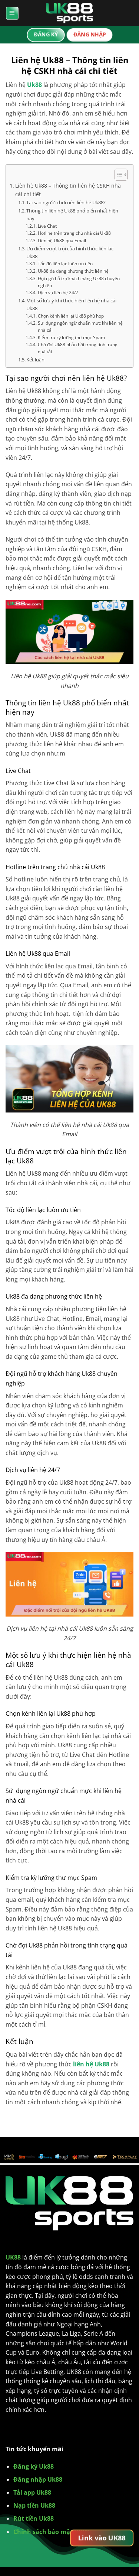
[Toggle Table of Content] (117, 175)
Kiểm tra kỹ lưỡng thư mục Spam (71, 337)
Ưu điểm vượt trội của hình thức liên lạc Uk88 (70, 252)
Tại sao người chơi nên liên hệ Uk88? (66, 202)
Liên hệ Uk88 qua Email (62, 241)
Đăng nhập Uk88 (38, 2479)
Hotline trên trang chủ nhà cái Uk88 (74, 233)
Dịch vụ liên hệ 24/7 (58, 293)
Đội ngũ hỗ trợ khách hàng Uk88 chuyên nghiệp (79, 282)
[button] (12, 13)
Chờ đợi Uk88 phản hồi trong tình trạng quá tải (78, 348)
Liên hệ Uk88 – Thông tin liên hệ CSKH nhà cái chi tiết (68, 190)
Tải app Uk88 (32, 2492)
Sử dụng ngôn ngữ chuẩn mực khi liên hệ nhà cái (80, 327)
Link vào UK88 (102, 2538)
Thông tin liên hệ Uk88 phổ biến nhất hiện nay (72, 215)
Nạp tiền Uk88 (34, 2505)
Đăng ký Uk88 (34, 2466)
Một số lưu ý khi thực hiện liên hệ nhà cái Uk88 (71, 304)
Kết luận (35, 360)
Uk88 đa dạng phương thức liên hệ (73, 271)
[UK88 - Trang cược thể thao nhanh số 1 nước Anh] (70, 13)
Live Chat (47, 226)
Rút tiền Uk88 (34, 2518)
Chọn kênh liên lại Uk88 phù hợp (71, 316)
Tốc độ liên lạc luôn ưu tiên (65, 264)
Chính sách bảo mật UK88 (51, 2532)
